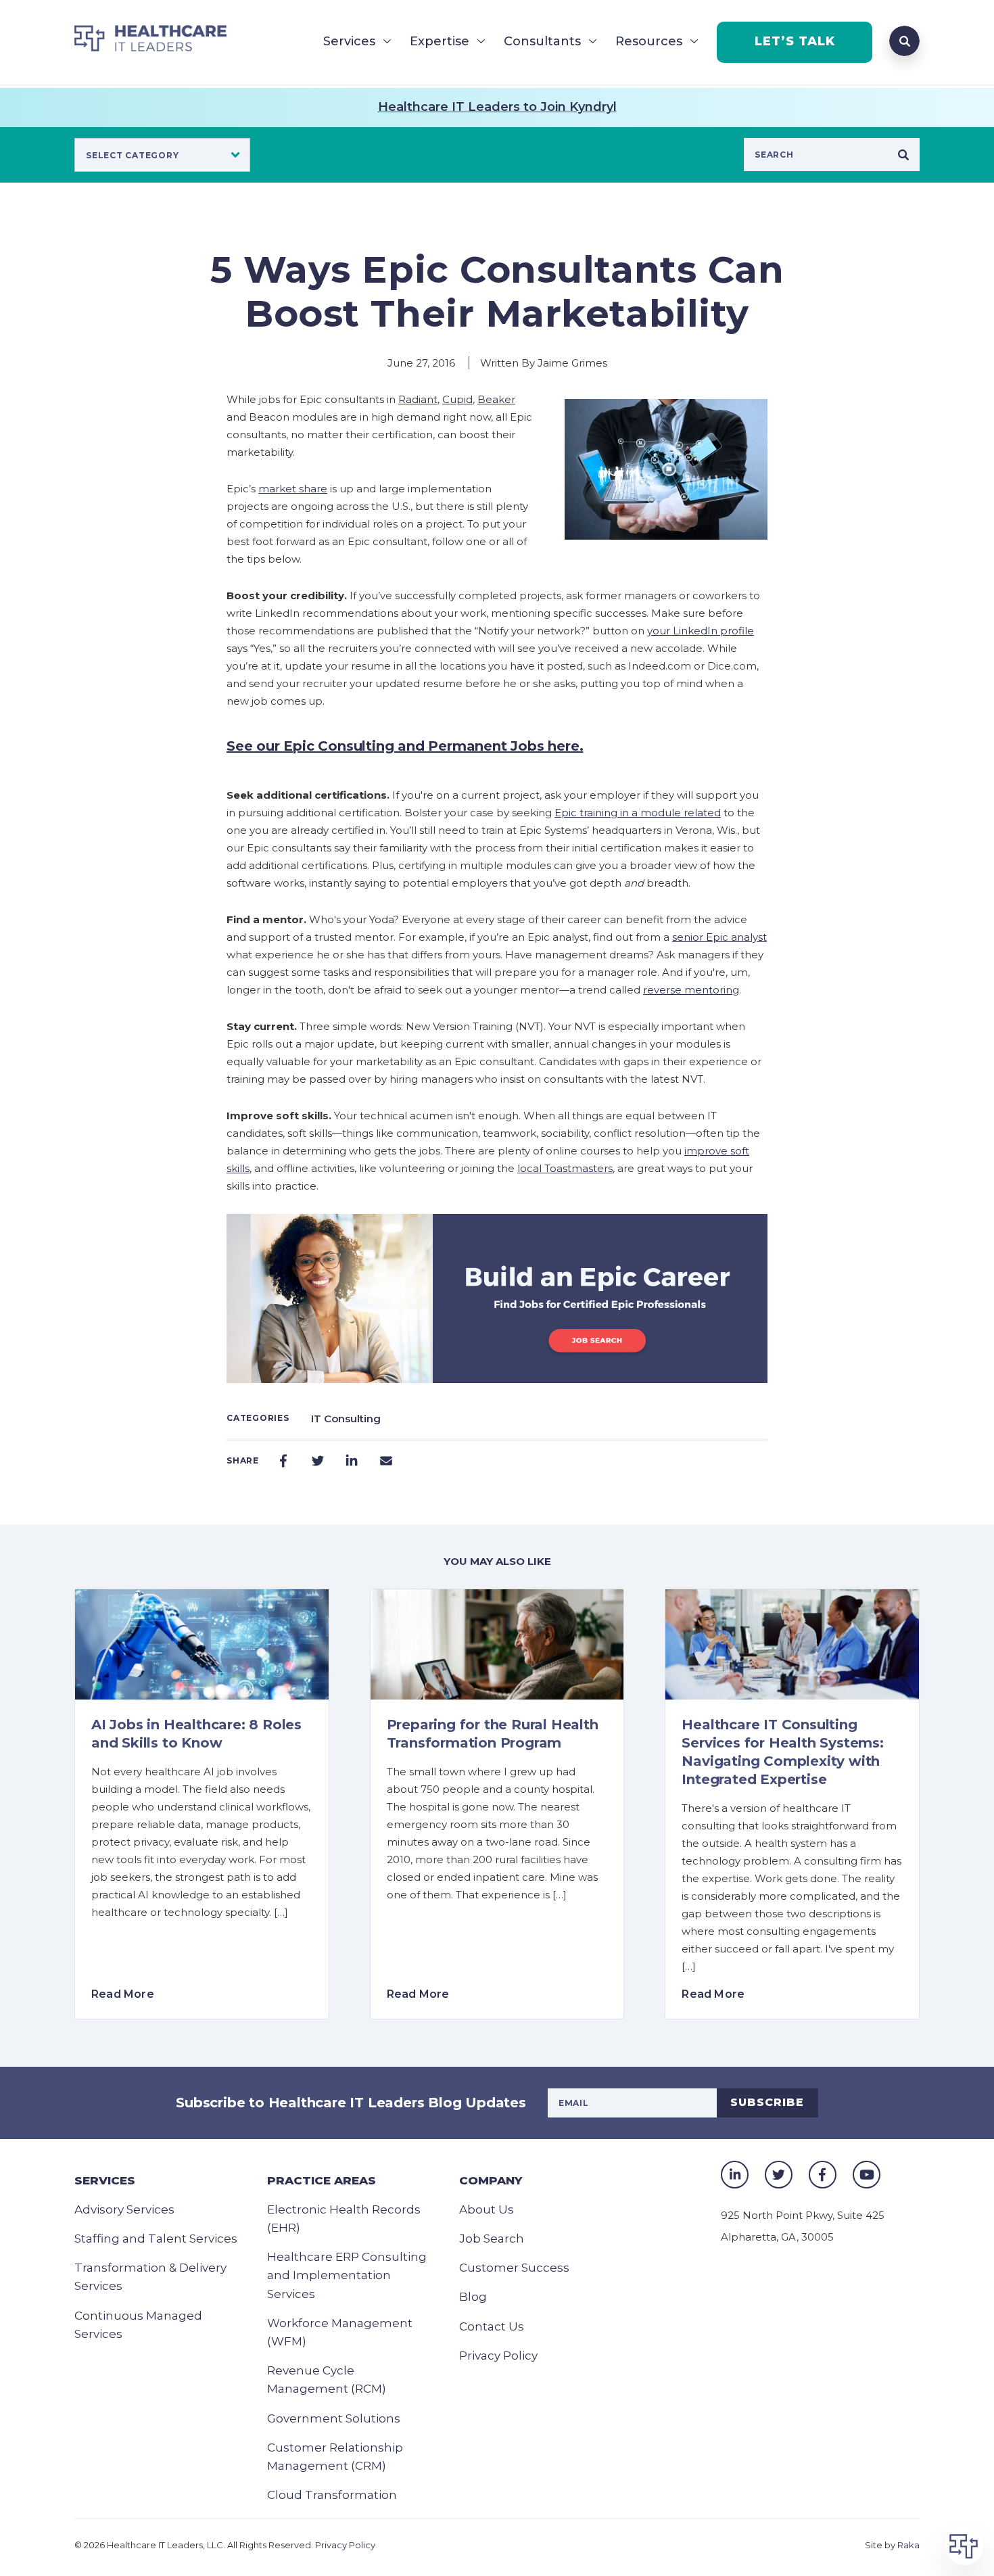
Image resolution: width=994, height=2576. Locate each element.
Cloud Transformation (332, 2495)
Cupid (457, 399)
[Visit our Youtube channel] (867, 2175)
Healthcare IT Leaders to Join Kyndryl (497, 107)
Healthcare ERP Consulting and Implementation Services (347, 2275)
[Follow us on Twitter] (779, 2175)
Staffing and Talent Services (156, 2239)
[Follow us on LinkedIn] (735, 2175)
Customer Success (514, 2268)
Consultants (542, 41)
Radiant (418, 399)
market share (293, 489)
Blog (473, 2297)
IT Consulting (346, 1419)
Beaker (496, 399)
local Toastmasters (565, 1168)
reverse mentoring (691, 990)
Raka (908, 2545)
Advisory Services (124, 2209)
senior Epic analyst (719, 937)
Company (491, 2180)
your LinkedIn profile (701, 631)
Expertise (440, 41)
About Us (487, 2209)
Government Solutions (334, 2418)
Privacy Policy (498, 2356)
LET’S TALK (795, 41)
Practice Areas (322, 2180)
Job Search (492, 2239)
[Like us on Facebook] (823, 2175)
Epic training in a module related (638, 813)
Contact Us (492, 2326)
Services (349, 41)
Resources (649, 41)
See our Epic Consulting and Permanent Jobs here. (405, 746)
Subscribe (767, 2102)
